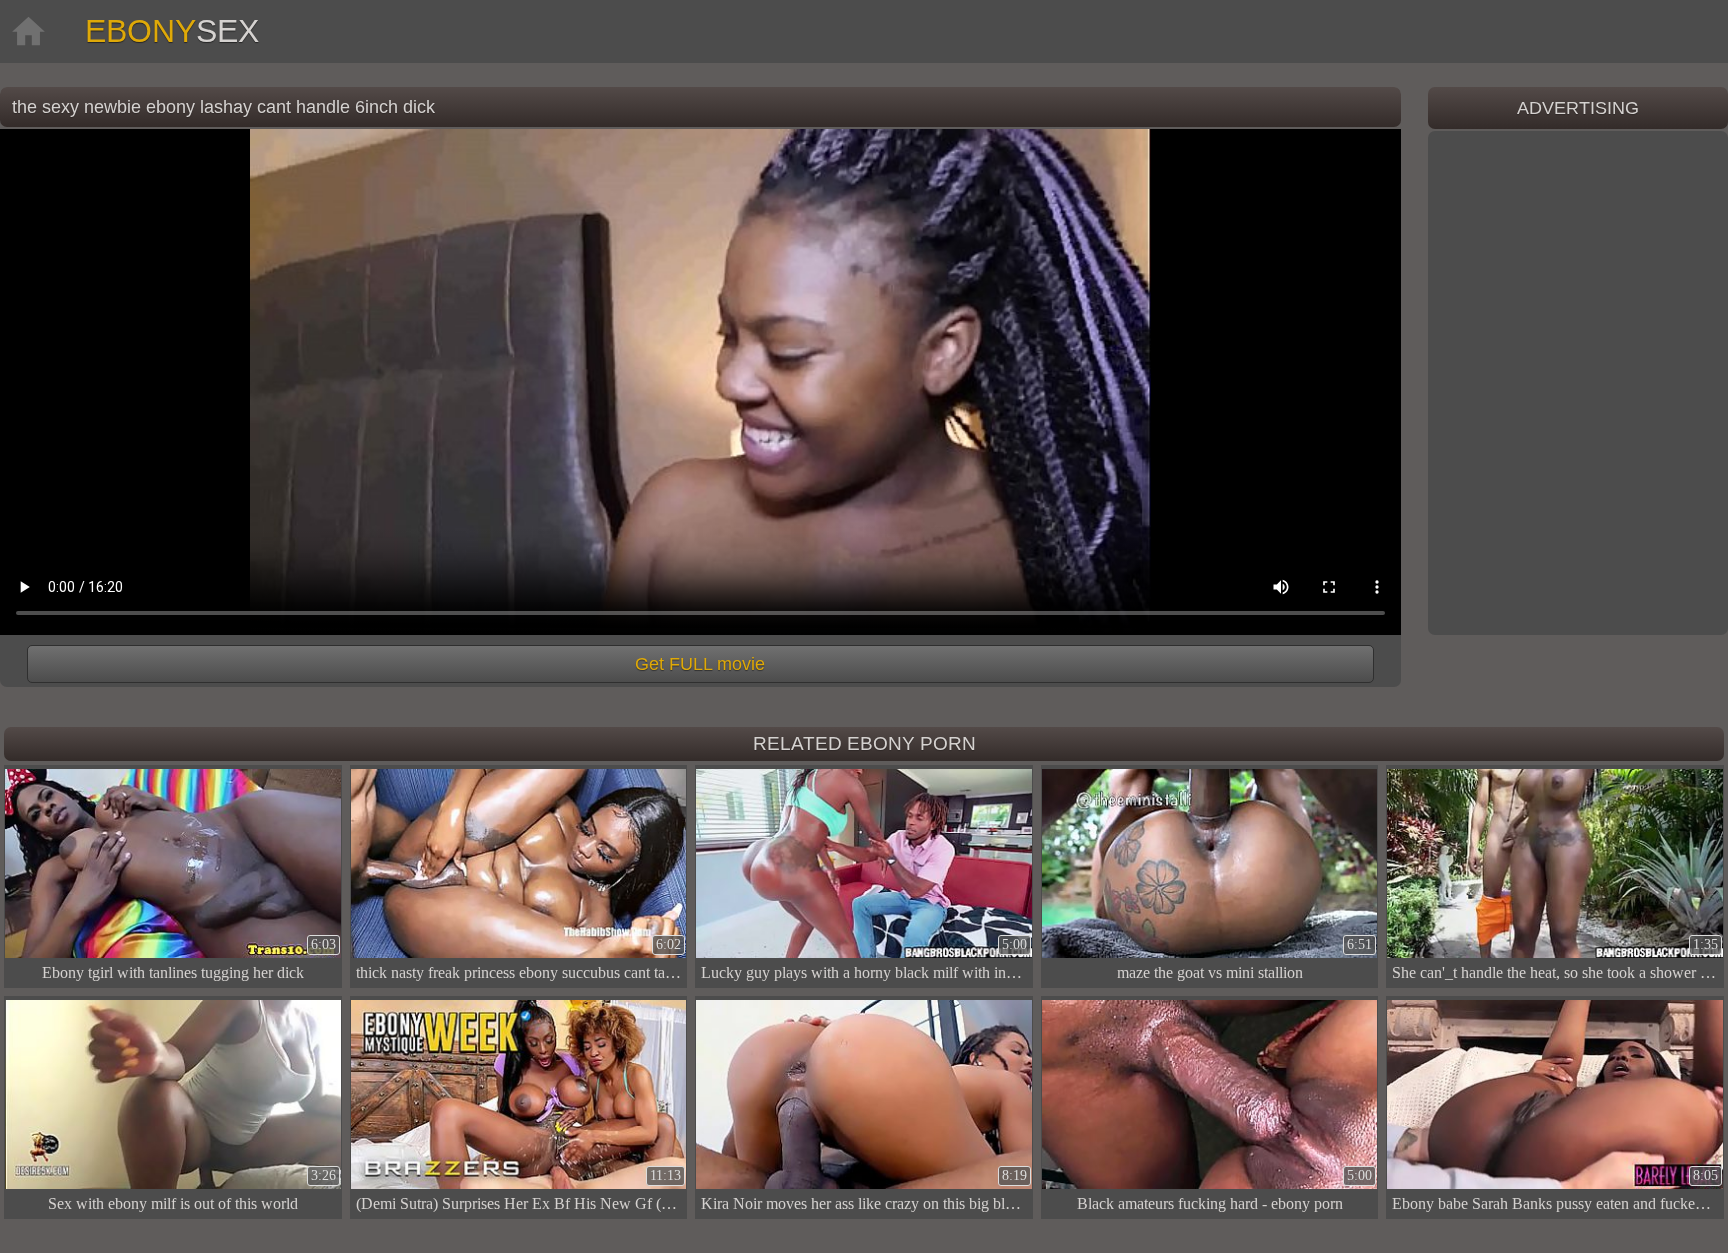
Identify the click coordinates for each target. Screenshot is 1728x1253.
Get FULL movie (700, 664)
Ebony (172, 31)
